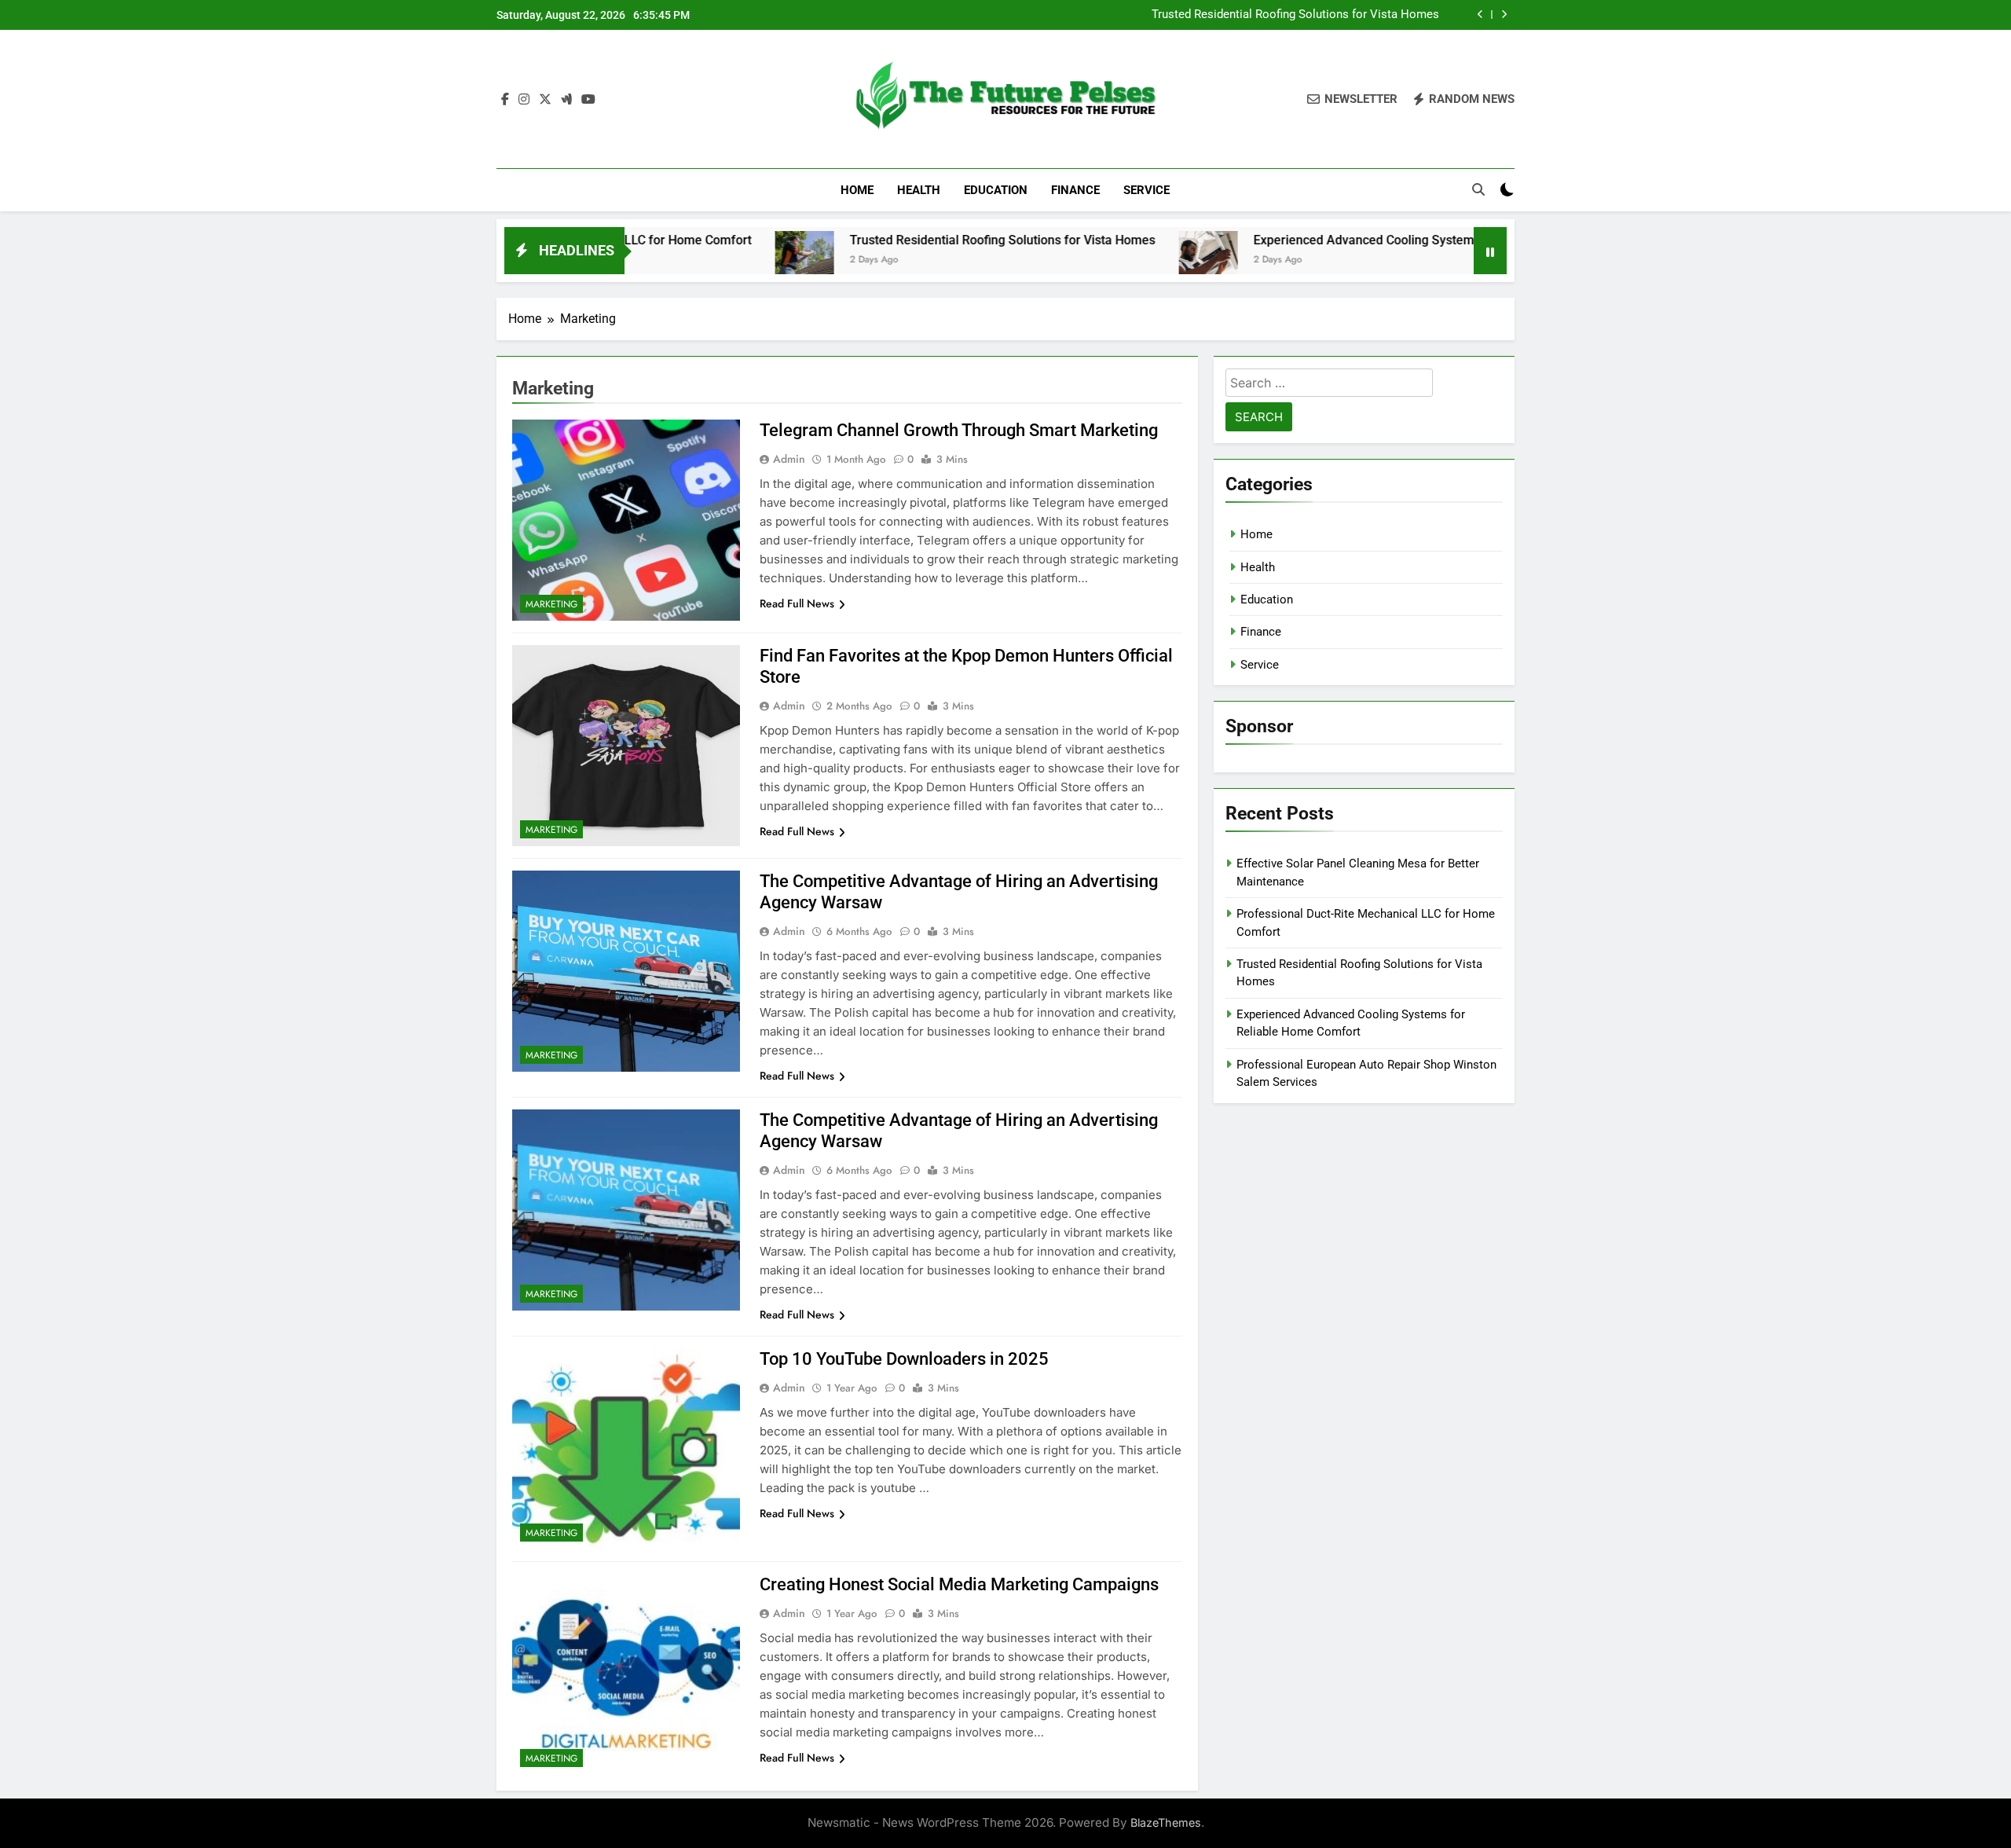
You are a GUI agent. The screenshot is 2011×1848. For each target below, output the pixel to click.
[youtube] (588, 100)
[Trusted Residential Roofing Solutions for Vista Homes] (711, 260)
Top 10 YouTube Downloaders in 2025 (904, 1359)
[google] (566, 100)
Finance (1075, 190)
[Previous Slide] (1480, 15)
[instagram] (524, 100)
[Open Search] (1478, 189)
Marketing (551, 604)
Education (996, 190)
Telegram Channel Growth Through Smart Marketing (959, 430)
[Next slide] (1504, 15)
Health (919, 190)
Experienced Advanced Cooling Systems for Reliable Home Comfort (1351, 240)
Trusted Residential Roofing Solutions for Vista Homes (1295, 15)
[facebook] (505, 100)
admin (789, 459)
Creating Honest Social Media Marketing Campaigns (959, 1584)
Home (857, 190)
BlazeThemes (1166, 1822)
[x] (545, 100)
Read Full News (797, 603)
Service (1147, 190)
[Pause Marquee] (1490, 251)
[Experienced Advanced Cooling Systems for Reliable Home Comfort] (1115, 260)
